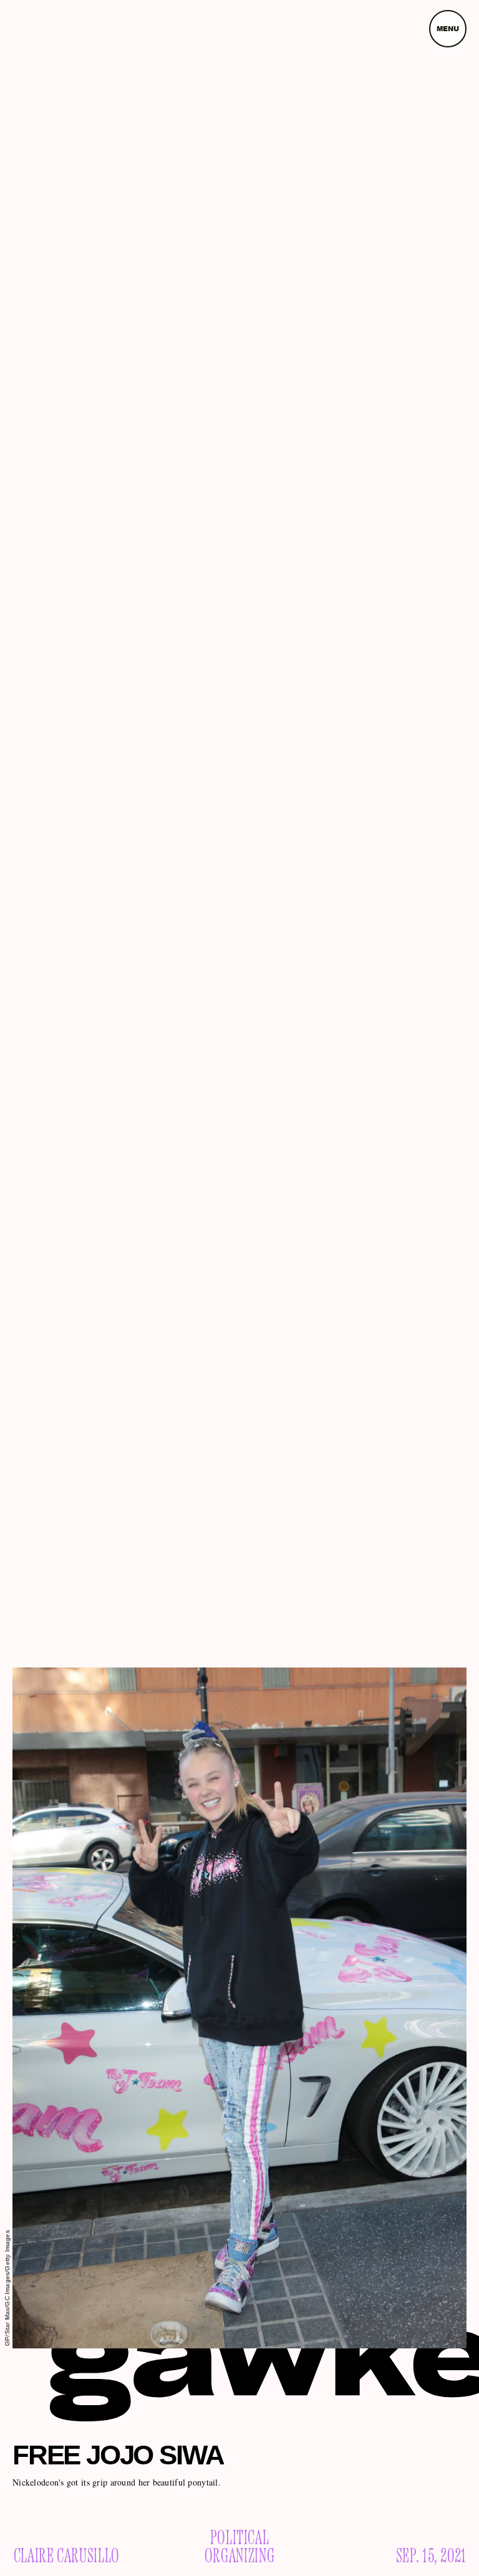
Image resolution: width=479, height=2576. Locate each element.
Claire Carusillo (67, 2557)
